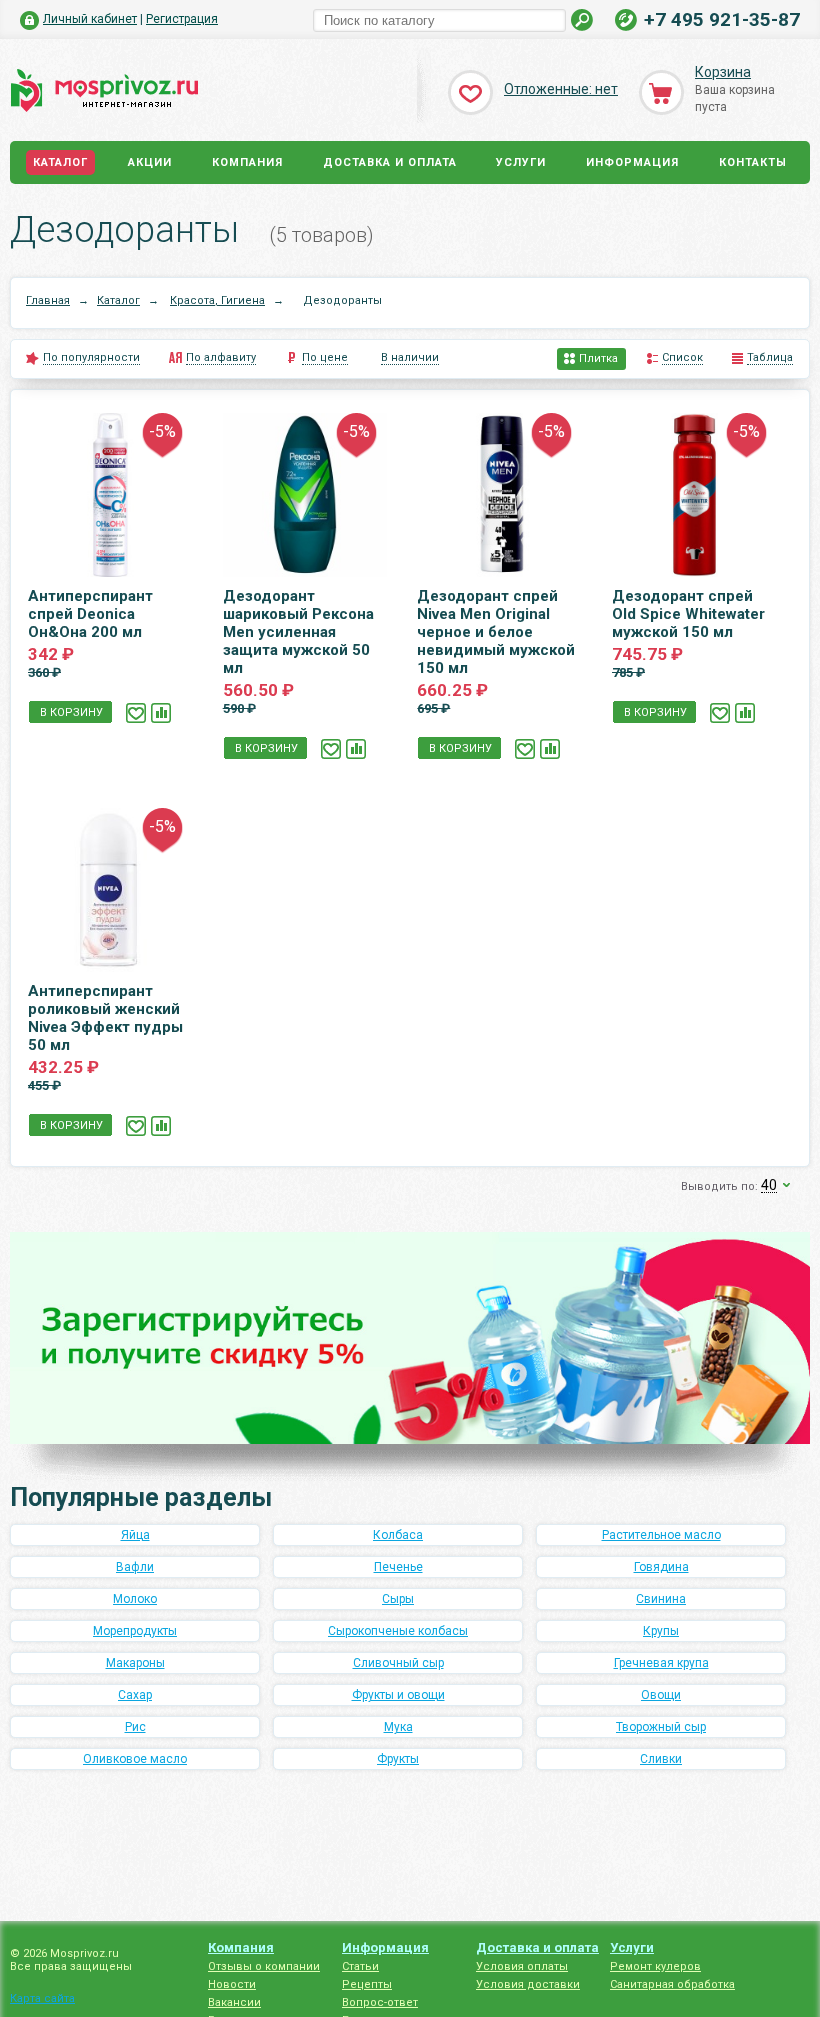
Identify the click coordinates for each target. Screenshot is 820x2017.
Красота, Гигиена (217, 300)
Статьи (360, 1966)
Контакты (753, 162)
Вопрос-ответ (380, 2002)
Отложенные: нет (561, 89)
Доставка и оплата (390, 162)
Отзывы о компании (264, 1966)
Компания (247, 162)
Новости (232, 1984)
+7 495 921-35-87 (722, 19)
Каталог (60, 162)
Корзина (723, 72)
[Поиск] (583, 20)
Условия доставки (528, 1984)
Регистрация (182, 19)
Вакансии (234, 2002)
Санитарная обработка (672, 1984)
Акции (150, 162)
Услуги (521, 162)
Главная (48, 300)
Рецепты (367, 1984)
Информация (632, 162)
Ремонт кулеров (655, 1966)
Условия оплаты (522, 1966)
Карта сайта (42, 1998)
